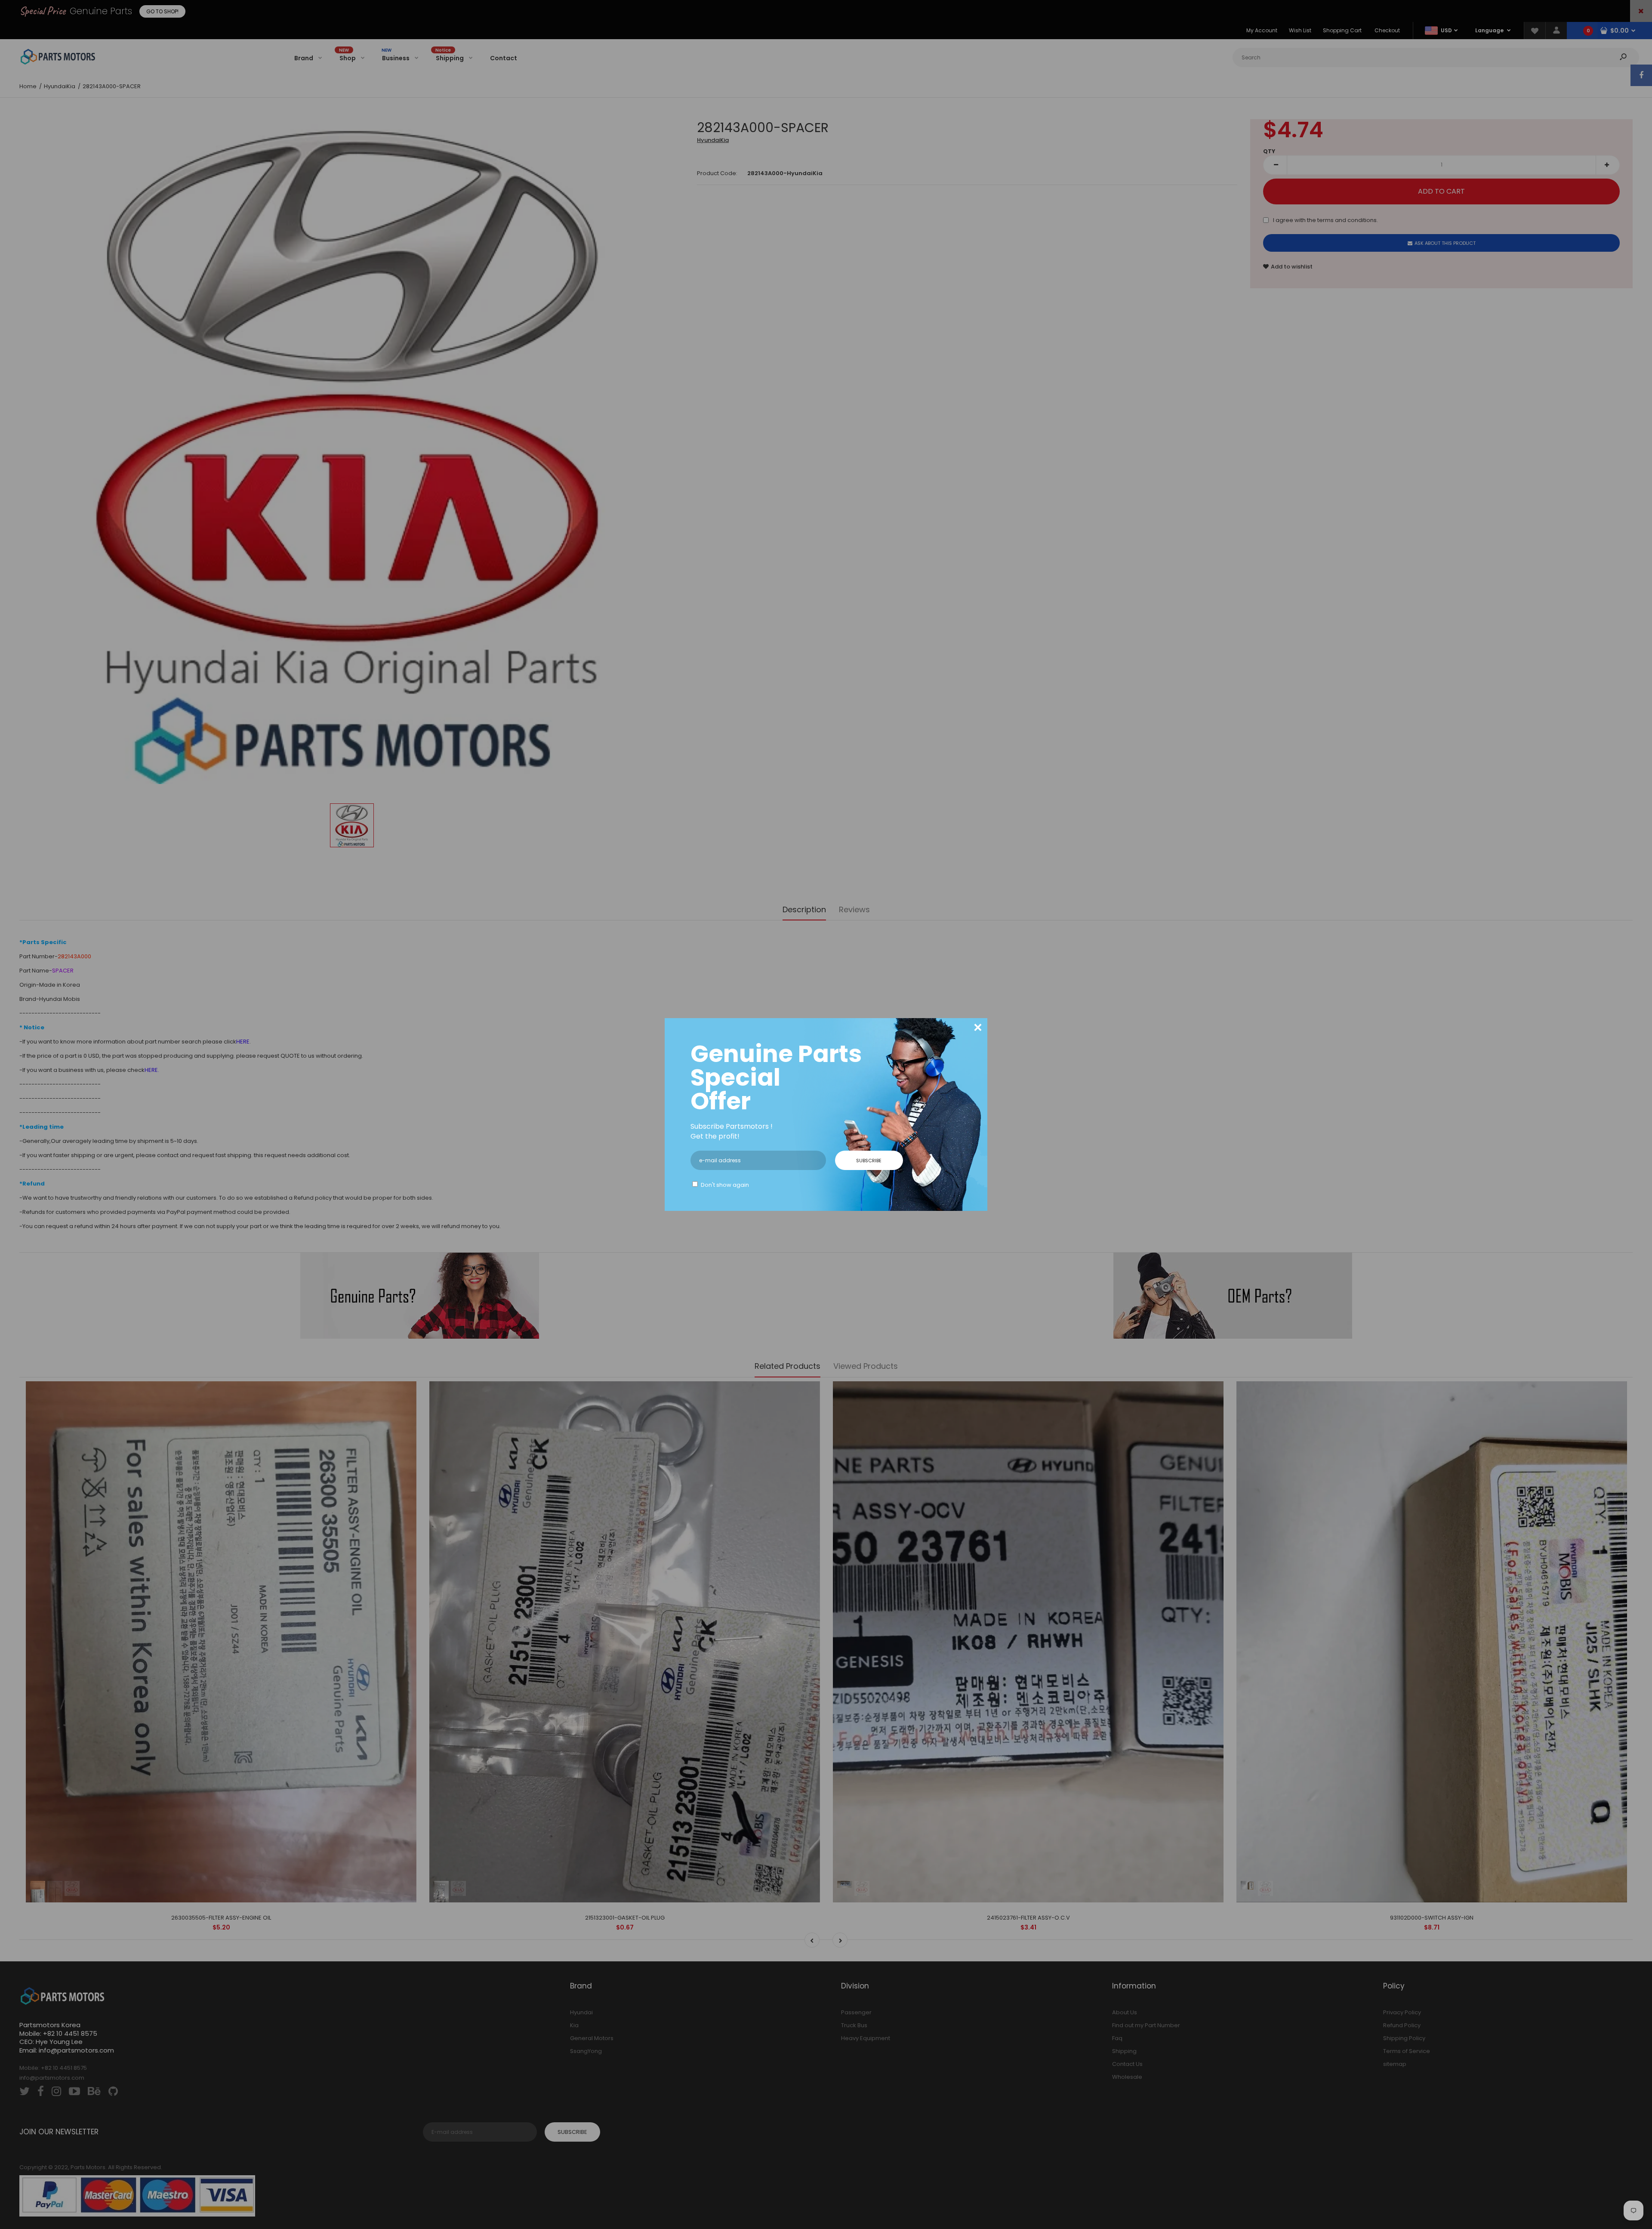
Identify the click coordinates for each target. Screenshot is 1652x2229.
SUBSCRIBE (869, 1161)
